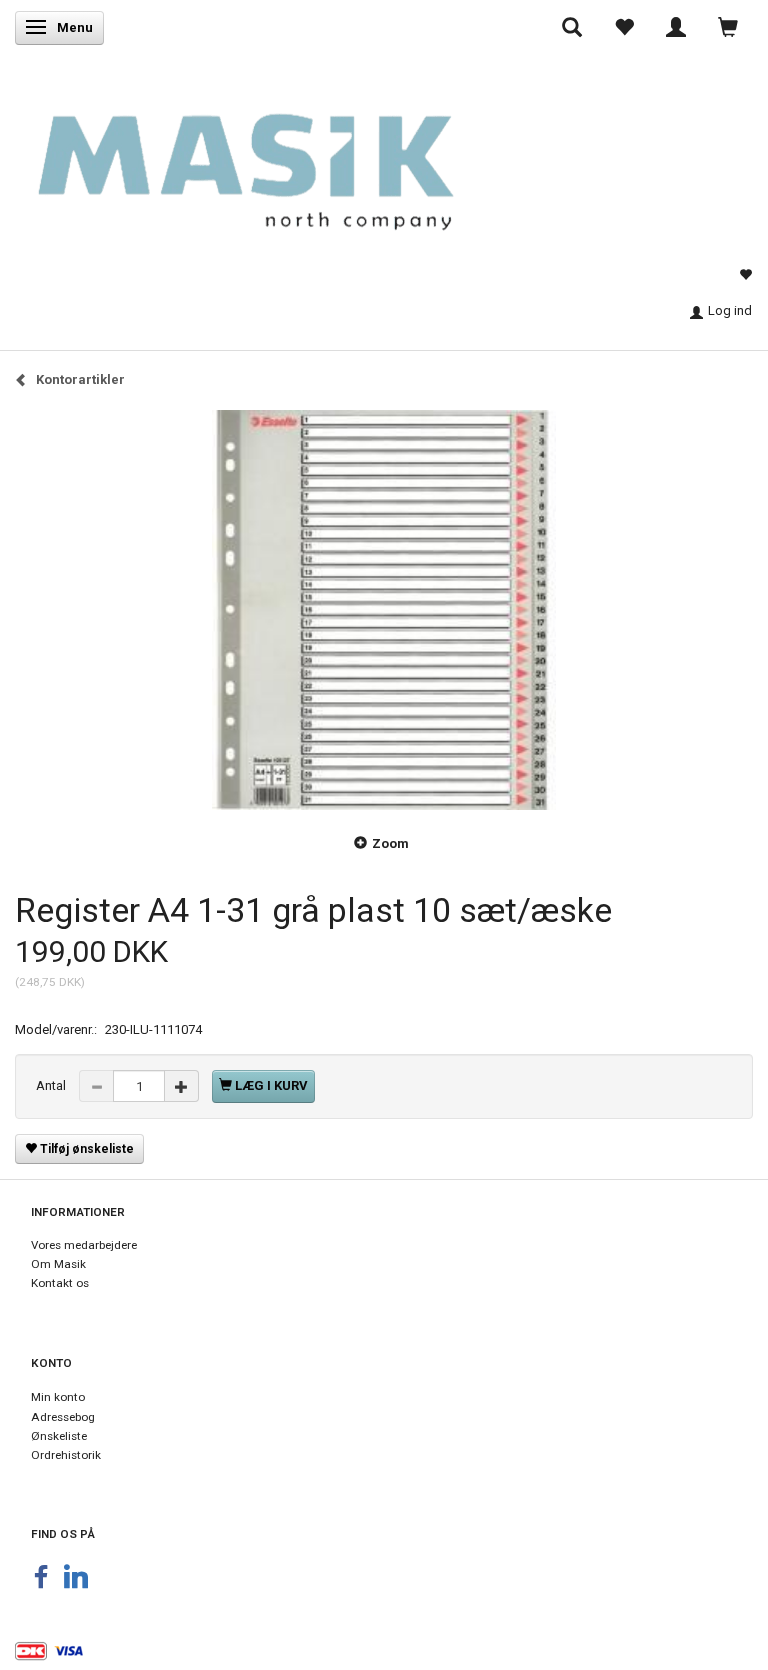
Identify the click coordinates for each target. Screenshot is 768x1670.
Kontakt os (60, 1283)
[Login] (676, 27)
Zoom (390, 843)
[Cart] (728, 27)
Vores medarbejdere (84, 1245)
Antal (52, 1085)
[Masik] (277, 157)
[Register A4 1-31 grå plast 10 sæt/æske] (384, 610)
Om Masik (58, 1264)
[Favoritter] (624, 27)
